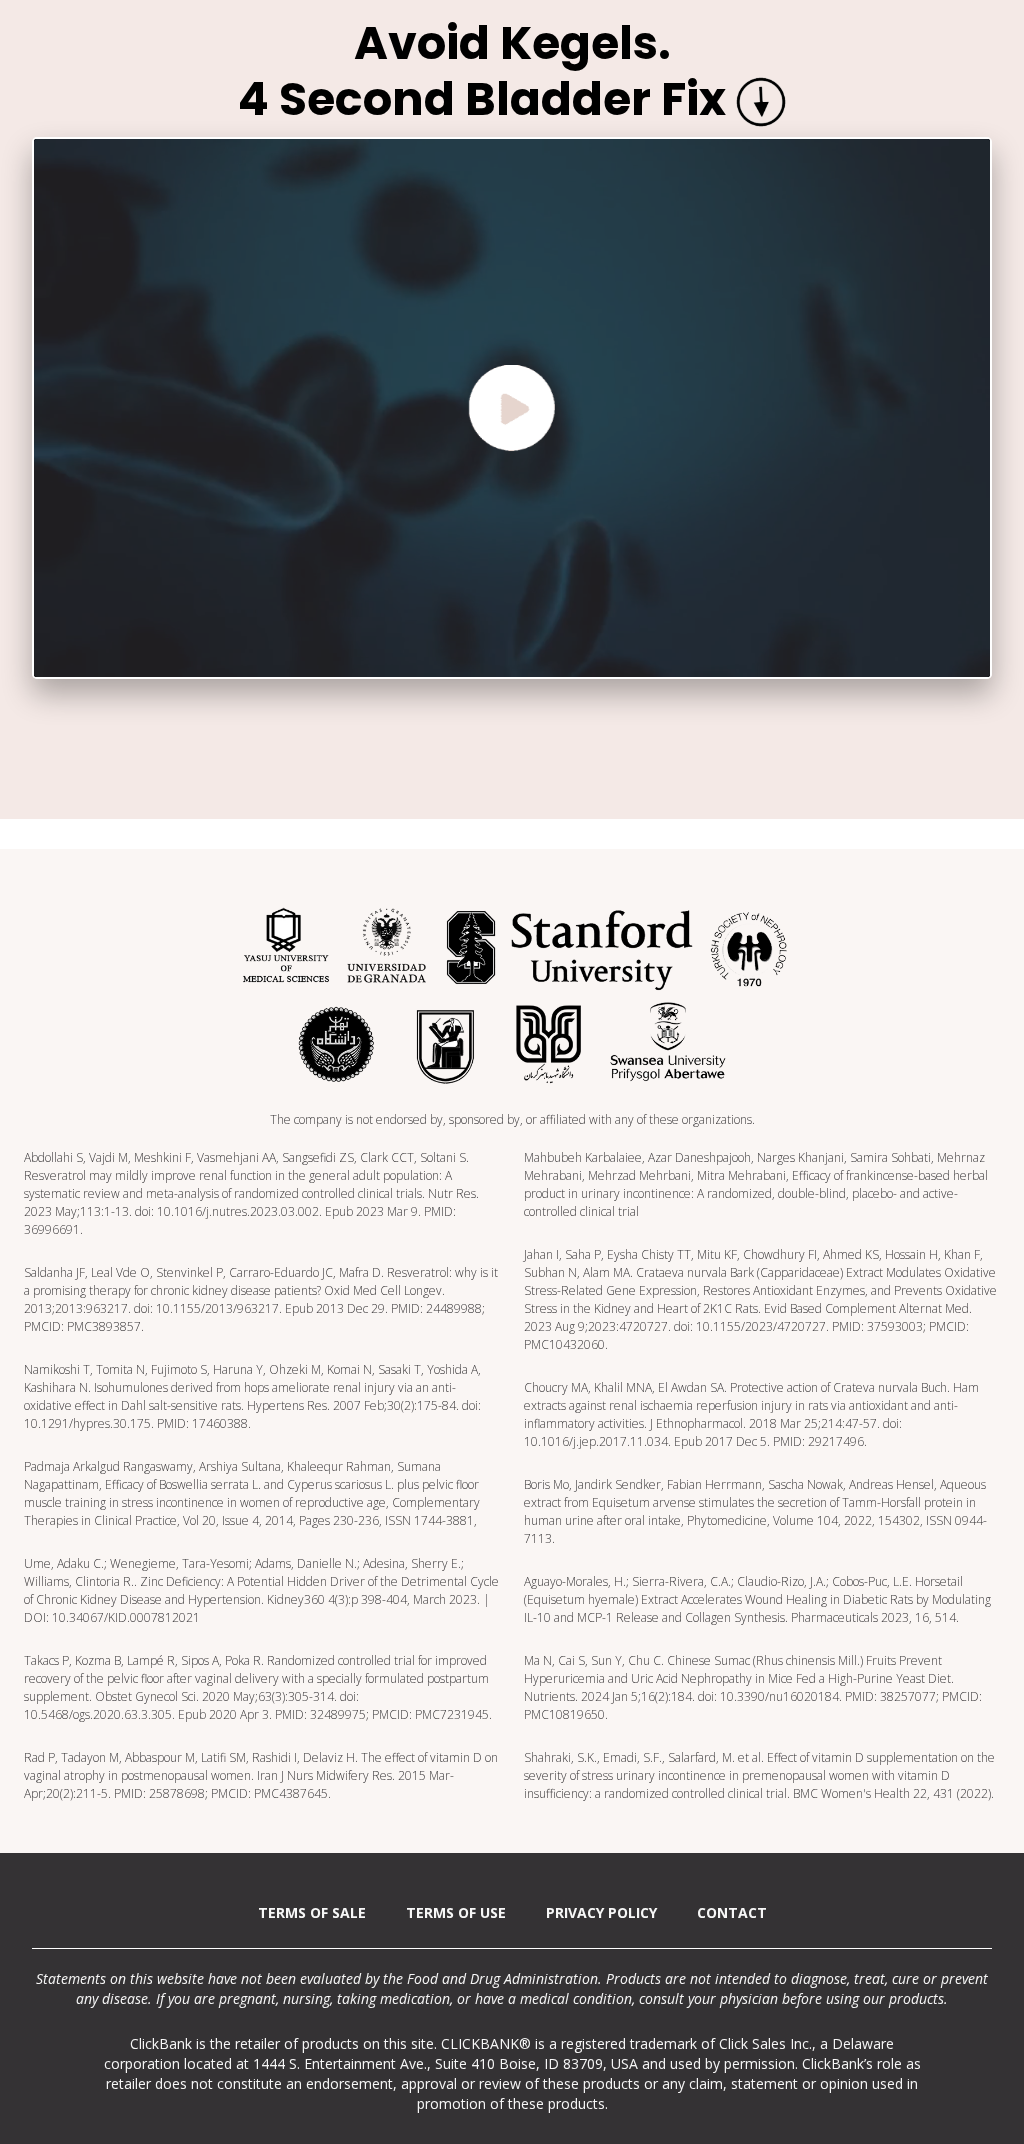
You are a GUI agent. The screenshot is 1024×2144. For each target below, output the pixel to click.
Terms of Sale (312, 1912)
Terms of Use (456, 1912)
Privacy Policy (601, 1912)
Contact (732, 1912)
